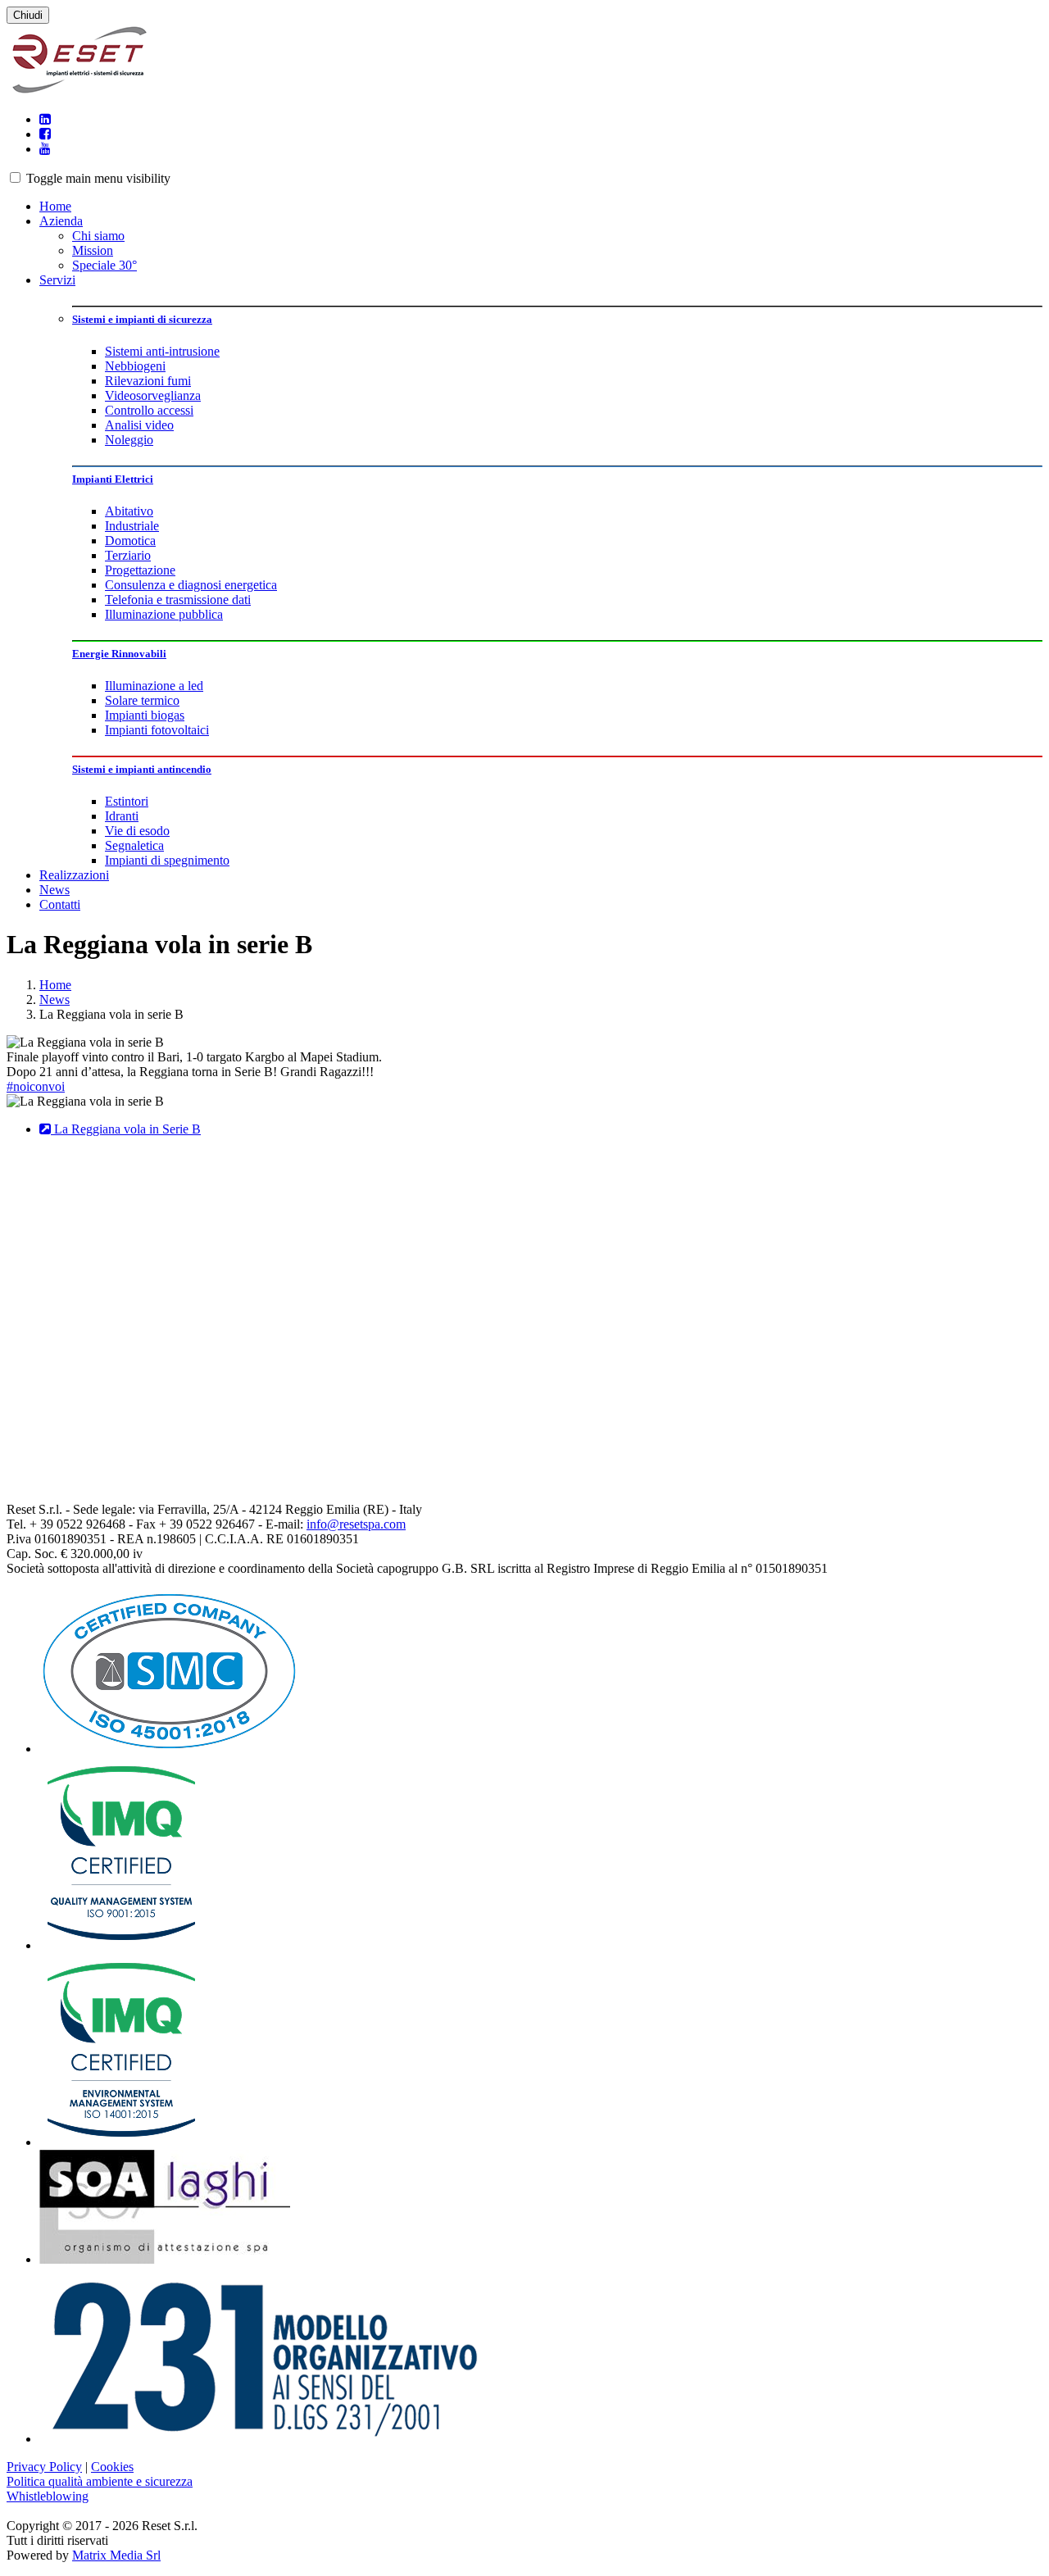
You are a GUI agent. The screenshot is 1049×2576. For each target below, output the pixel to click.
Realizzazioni (74, 875)
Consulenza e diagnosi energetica (191, 585)
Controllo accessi (149, 410)
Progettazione (140, 570)
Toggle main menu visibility (98, 178)
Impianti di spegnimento (167, 860)
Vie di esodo (137, 831)
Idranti (122, 816)
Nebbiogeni (135, 366)
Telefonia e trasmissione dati (178, 600)
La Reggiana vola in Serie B (126, 1129)
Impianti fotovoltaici (157, 730)
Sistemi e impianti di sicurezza (142, 319)
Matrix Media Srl (116, 2555)
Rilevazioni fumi (148, 381)
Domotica (130, 541)
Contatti (60, 904)
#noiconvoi (36, 1086)
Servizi (57, 280)
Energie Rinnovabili (119, 654)
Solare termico (142, 700)
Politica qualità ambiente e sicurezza (100, 2481)
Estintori (127, 801)
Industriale (132, 526)
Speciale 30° (104, 265)
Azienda (61, 221)
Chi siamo (98, 236)
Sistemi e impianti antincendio (142, 769)
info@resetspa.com (356, 1524)
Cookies (112, 2467)
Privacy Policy (44, 2467)
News (54, 890)
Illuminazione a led (154, 686)
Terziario (128, 555)
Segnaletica (134, 845)
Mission (93, 250)
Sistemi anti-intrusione (162, 351)
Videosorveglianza (153, 395)
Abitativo (129, 511)
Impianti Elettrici (113, 479)
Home (55, 206)
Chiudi (28, 15)
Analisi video (139, 425)
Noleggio (129, 440)
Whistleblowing (48, 2496)
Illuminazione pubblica (164, 614)
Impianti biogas (145, 715)
